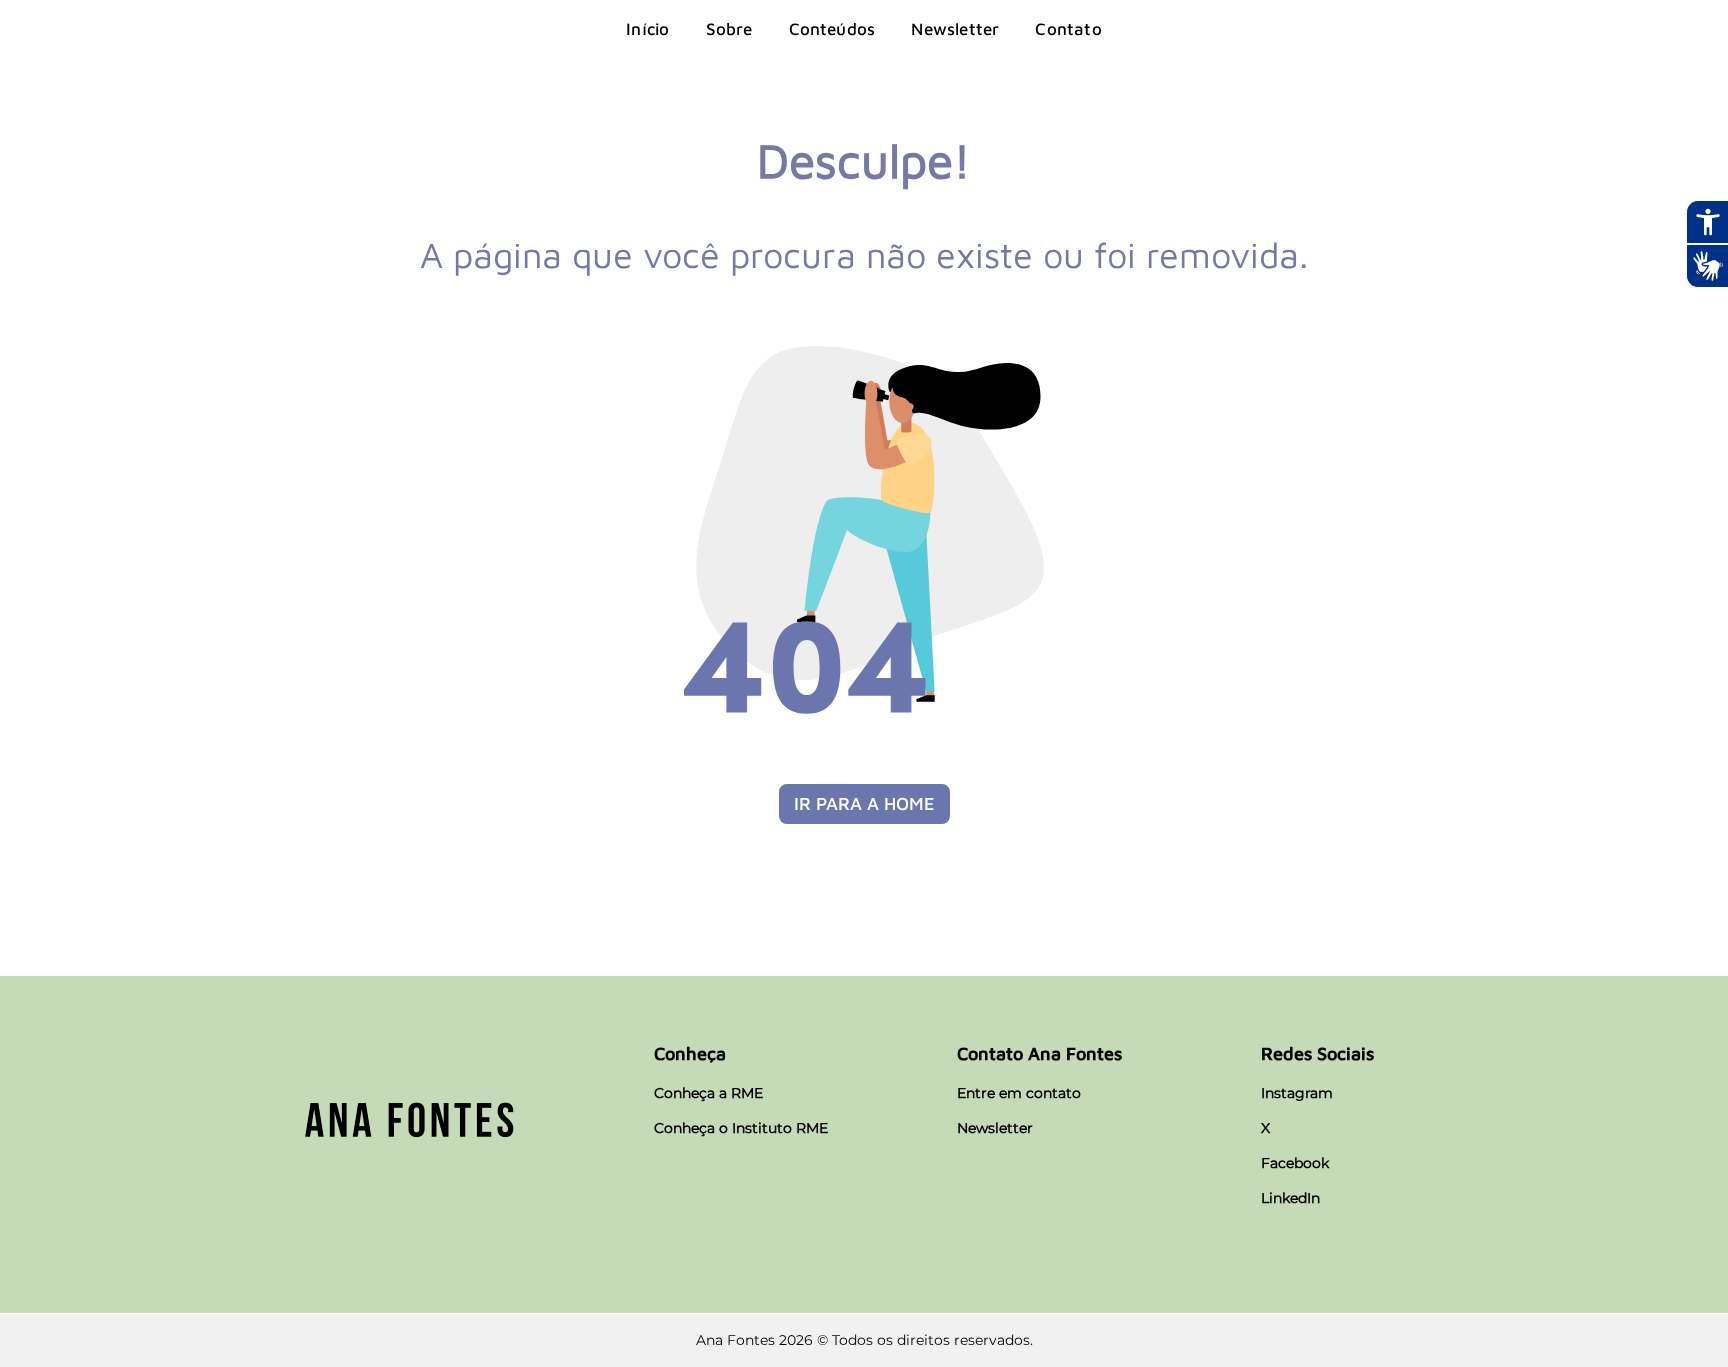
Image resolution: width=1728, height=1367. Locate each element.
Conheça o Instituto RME (741, 1128)
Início (647, 29)
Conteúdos (832, 29)
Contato (1068, 29)
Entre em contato (1019, 1093)
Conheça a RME (708, 1093)
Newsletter (955, 29)
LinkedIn (1290, 1198)
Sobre (729, 29)
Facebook (1295, 1163)
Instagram (1297, 1093)
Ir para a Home (864, 803)
